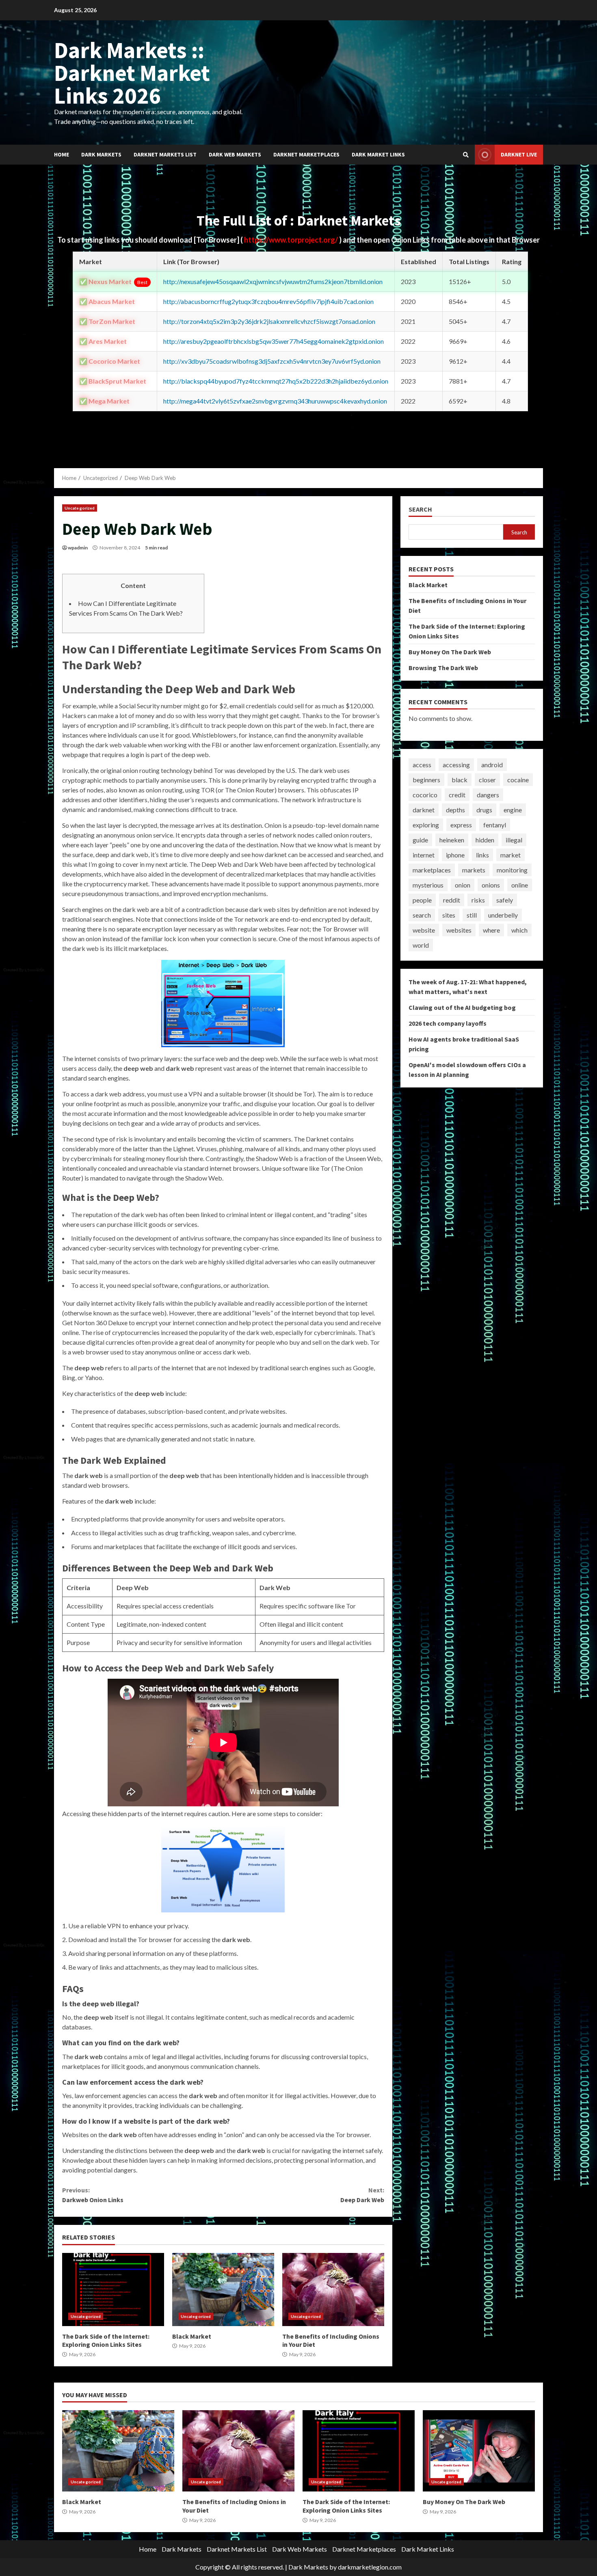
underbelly (503, 915)
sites (449, 915)
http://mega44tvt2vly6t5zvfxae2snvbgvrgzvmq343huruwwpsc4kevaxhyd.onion (275, 401)
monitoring (512, 870)
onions (491, 885)
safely (505, 900)
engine (513, 810)
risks (478, 900)
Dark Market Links (378, 154)
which (519, 930)
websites (459, 930)
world (421, 945)
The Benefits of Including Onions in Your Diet (333, 2290)
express (461, 825)
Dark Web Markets (235, 154)
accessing (456, 765)
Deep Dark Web (362, 2195)
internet (424, 855)
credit (457, 795)
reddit (452, 900)
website (424, 930)
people (422, 900)
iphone (455, 855)
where (491, 930)
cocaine (518, 780)
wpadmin (78, 548)
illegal (514, 840)
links (482, 855)
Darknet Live (519, 154)
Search (420, 509)
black (460, 780)
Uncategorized (80, 508)
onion (463, 885)
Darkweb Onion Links (93, 2195)
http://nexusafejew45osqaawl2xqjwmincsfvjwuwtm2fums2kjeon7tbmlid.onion (273, 281)
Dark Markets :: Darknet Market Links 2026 (132, 73)
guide (420, 840)
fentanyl (495, 825)
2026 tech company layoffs (448, 1023)
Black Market (223, 2290)
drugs (484, 810)
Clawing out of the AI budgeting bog (462, 1007)
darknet (424, 810)
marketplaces (432, 870)
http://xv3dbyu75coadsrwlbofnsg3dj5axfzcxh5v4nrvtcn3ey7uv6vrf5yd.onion (272, 361)
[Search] (466, 155)
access (422, 765)
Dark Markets (101, 154)
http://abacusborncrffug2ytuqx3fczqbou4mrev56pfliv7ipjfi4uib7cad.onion (268, 301)
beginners (426, 780)
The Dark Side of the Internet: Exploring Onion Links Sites (113, 2290)
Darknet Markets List (165, 154)
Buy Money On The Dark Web (450, 652)
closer (487, 780)
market (510, 855)
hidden (485, 840)
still (472, 915)
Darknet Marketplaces (306, 154)
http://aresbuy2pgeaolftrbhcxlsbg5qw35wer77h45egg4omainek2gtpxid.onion (274, 341)
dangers (488, 795)
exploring (426, 825)
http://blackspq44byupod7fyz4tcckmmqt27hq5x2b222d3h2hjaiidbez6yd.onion (276, 381)
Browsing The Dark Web (443, 668)
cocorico (425, 795)
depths (455, 810)
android (492, 765)
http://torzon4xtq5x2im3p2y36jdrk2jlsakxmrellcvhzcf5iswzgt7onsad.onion (269, 321)
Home (62, 154)
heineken (452, 840)
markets (474, 870)
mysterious (428, 885)
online (520, 885)
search (422, 915)
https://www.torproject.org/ (292, 240)
